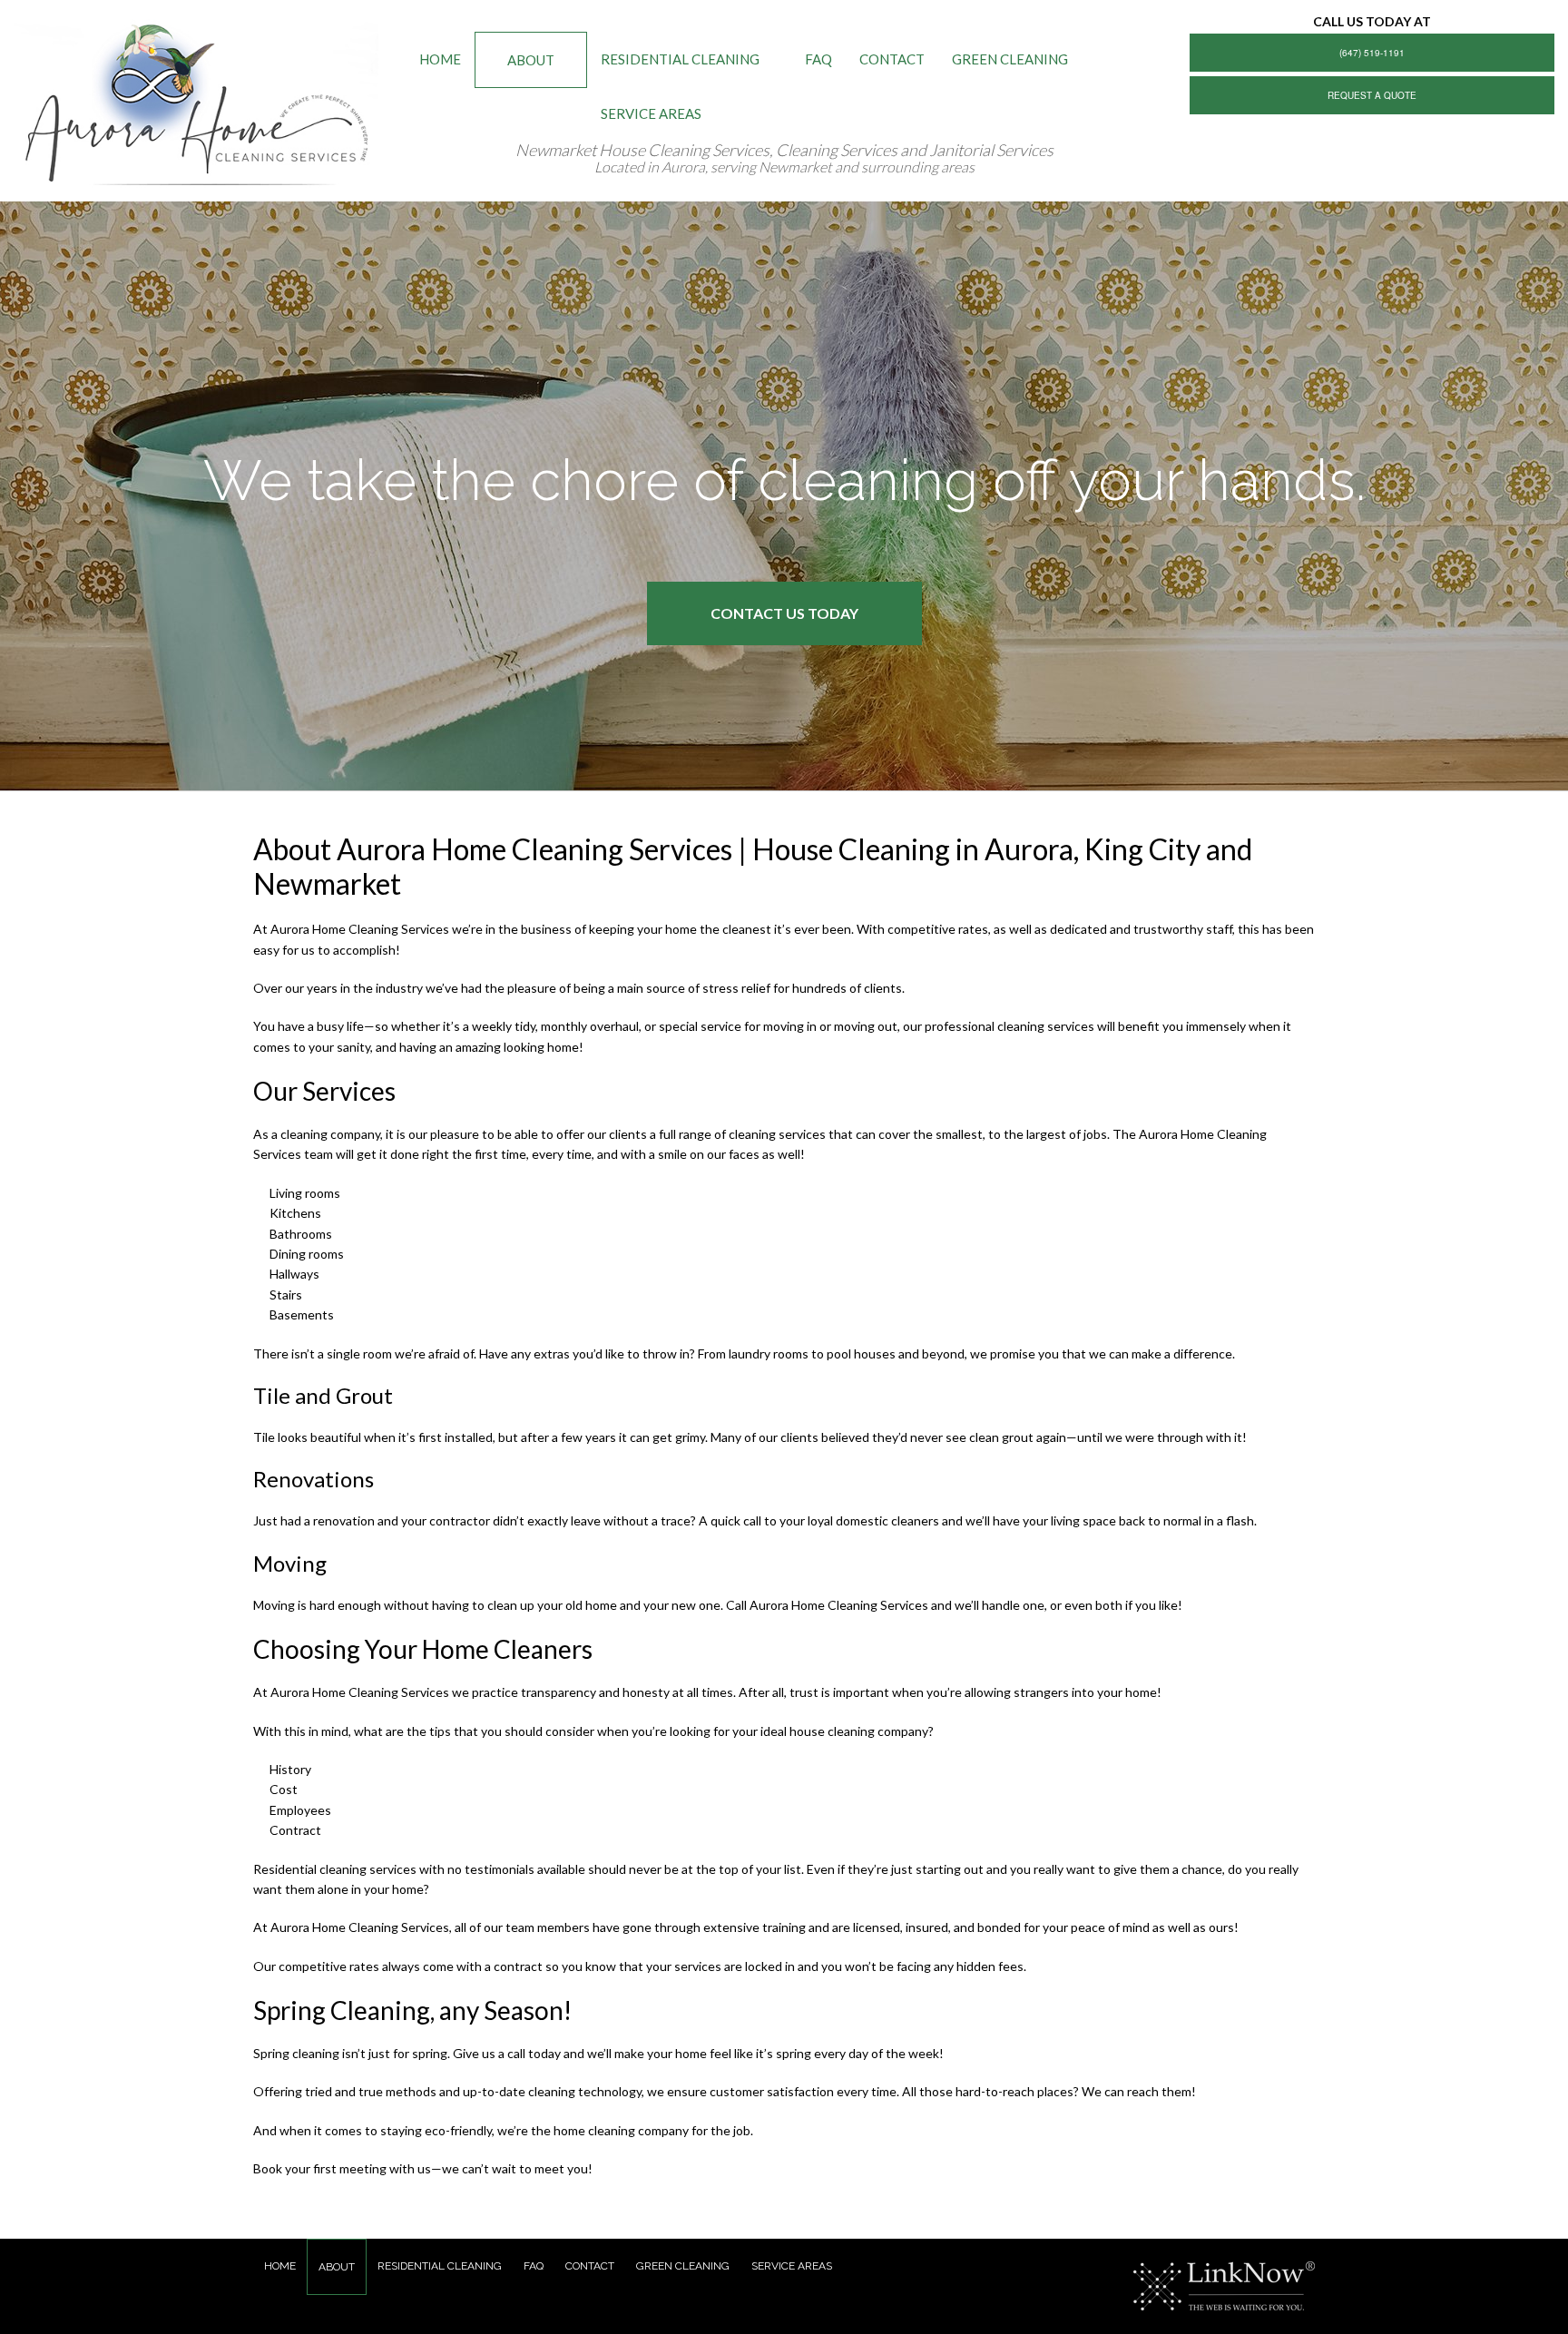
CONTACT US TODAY (784, 613)
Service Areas (651, 113)
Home (440, 59)
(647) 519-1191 (1372, 53)
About (531, 60)
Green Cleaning (1010, 59)
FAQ (818, 59)
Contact (892, 59)
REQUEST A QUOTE (1372, 95)
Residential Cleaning (680, 59)
